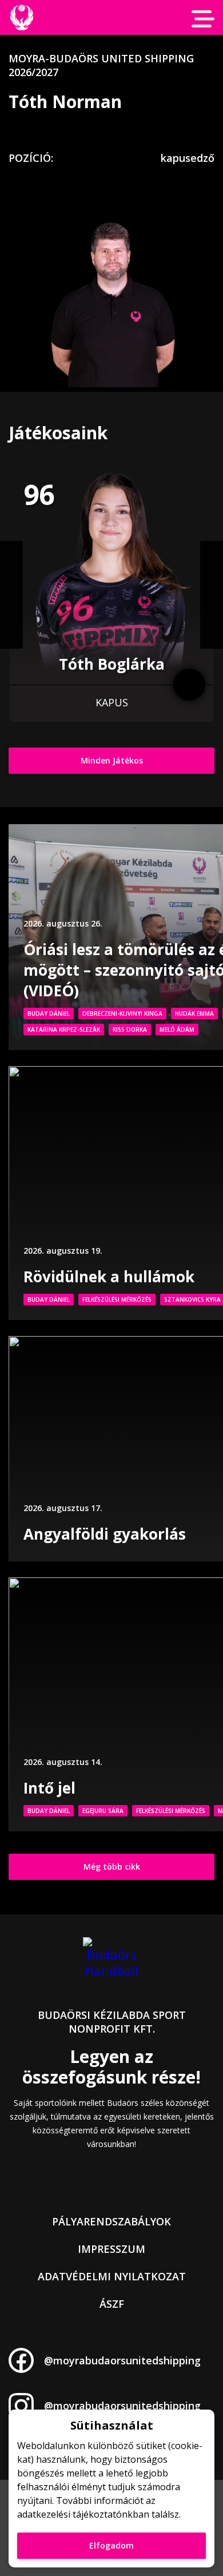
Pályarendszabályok (111, 2221)
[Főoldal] (21, 17)
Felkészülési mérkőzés (117, 1299)
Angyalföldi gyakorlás (105, 1534)
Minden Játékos (112, 760)
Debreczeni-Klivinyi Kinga (122, 1013)
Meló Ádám (177, 1029)
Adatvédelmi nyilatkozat (112, 2276)
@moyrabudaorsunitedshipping (122, 2360)
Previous (11, 595)
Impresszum (111, 2249)
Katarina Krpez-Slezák (64, 1029)
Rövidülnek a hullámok (109, 1277)
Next (212, 595)
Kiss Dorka (130, 1029)
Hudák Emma (194, 1013)
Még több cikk (112, 1867)
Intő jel (49, 1788)
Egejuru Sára (103, 1811)
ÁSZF (112, 2304)
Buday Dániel (49, 1013)
